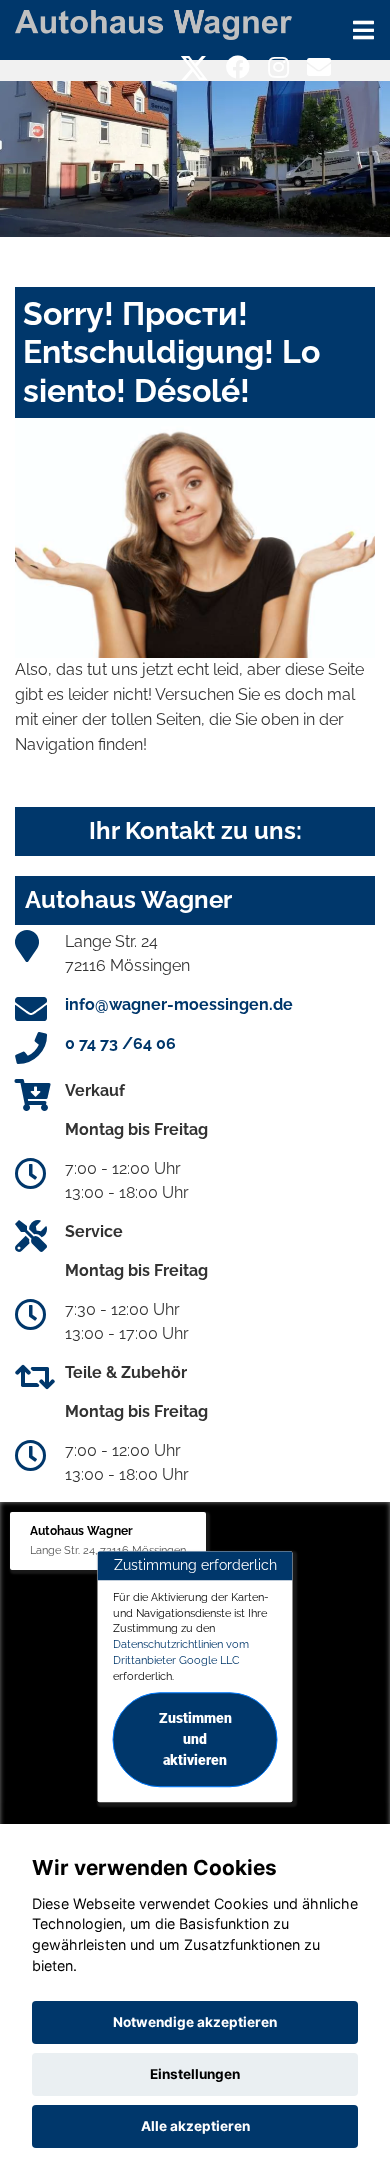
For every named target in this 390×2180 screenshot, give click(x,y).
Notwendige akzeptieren (195, 2022)
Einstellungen (195, 2074)
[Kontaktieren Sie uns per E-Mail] (319, 67)
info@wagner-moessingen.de (179, 1004)
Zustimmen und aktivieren (195, 1740)
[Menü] (363, 30)
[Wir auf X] (194, 67)
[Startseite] (153, 23)
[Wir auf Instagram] (278, 67)
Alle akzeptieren (195, 2126)
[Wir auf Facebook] (238, 67)
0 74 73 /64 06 (120, 1043)
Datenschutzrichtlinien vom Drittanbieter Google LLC (181, 1652)
